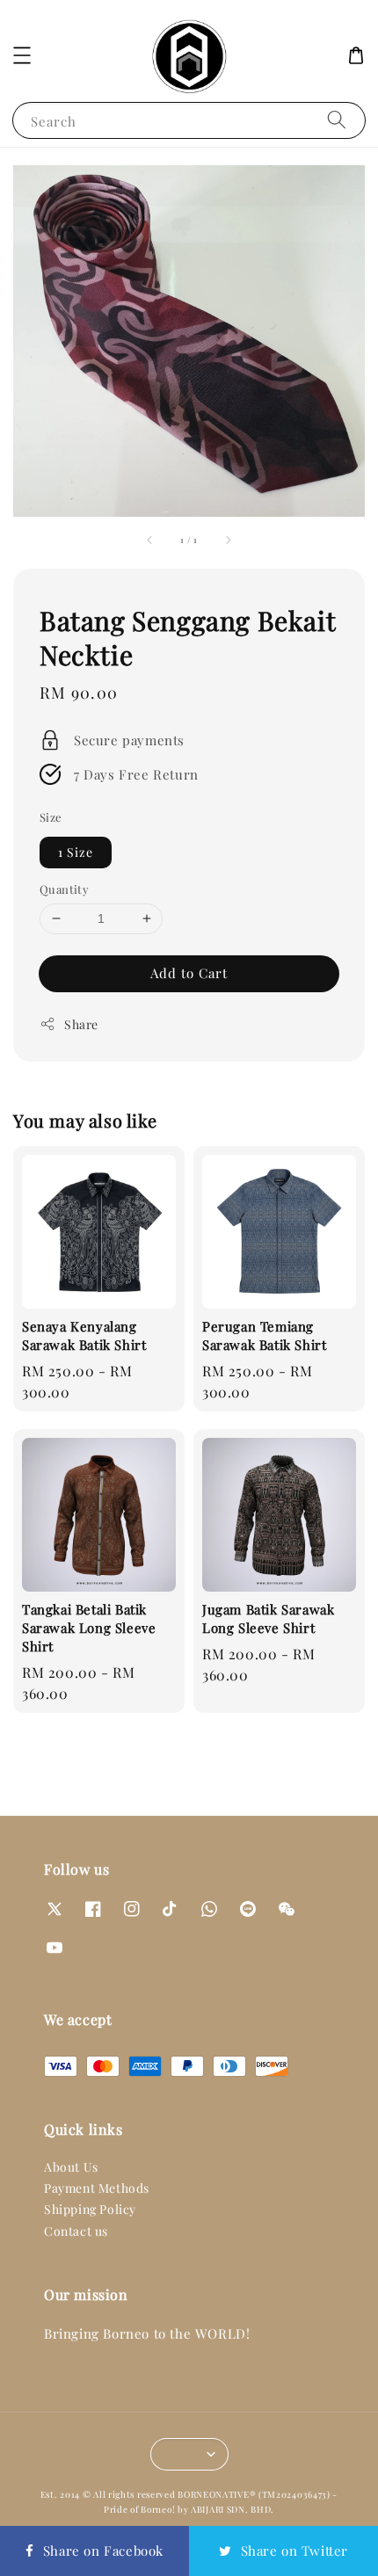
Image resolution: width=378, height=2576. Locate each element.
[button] (22, 55)
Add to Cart (189, 973)
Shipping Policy (90, 2209)
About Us (71, 2167)
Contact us (76, 2231)
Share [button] (81, 1024)
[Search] (337, 120)
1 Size (76, 852)
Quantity (64, 889)
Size (51, 817)
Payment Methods (97, 2188)
